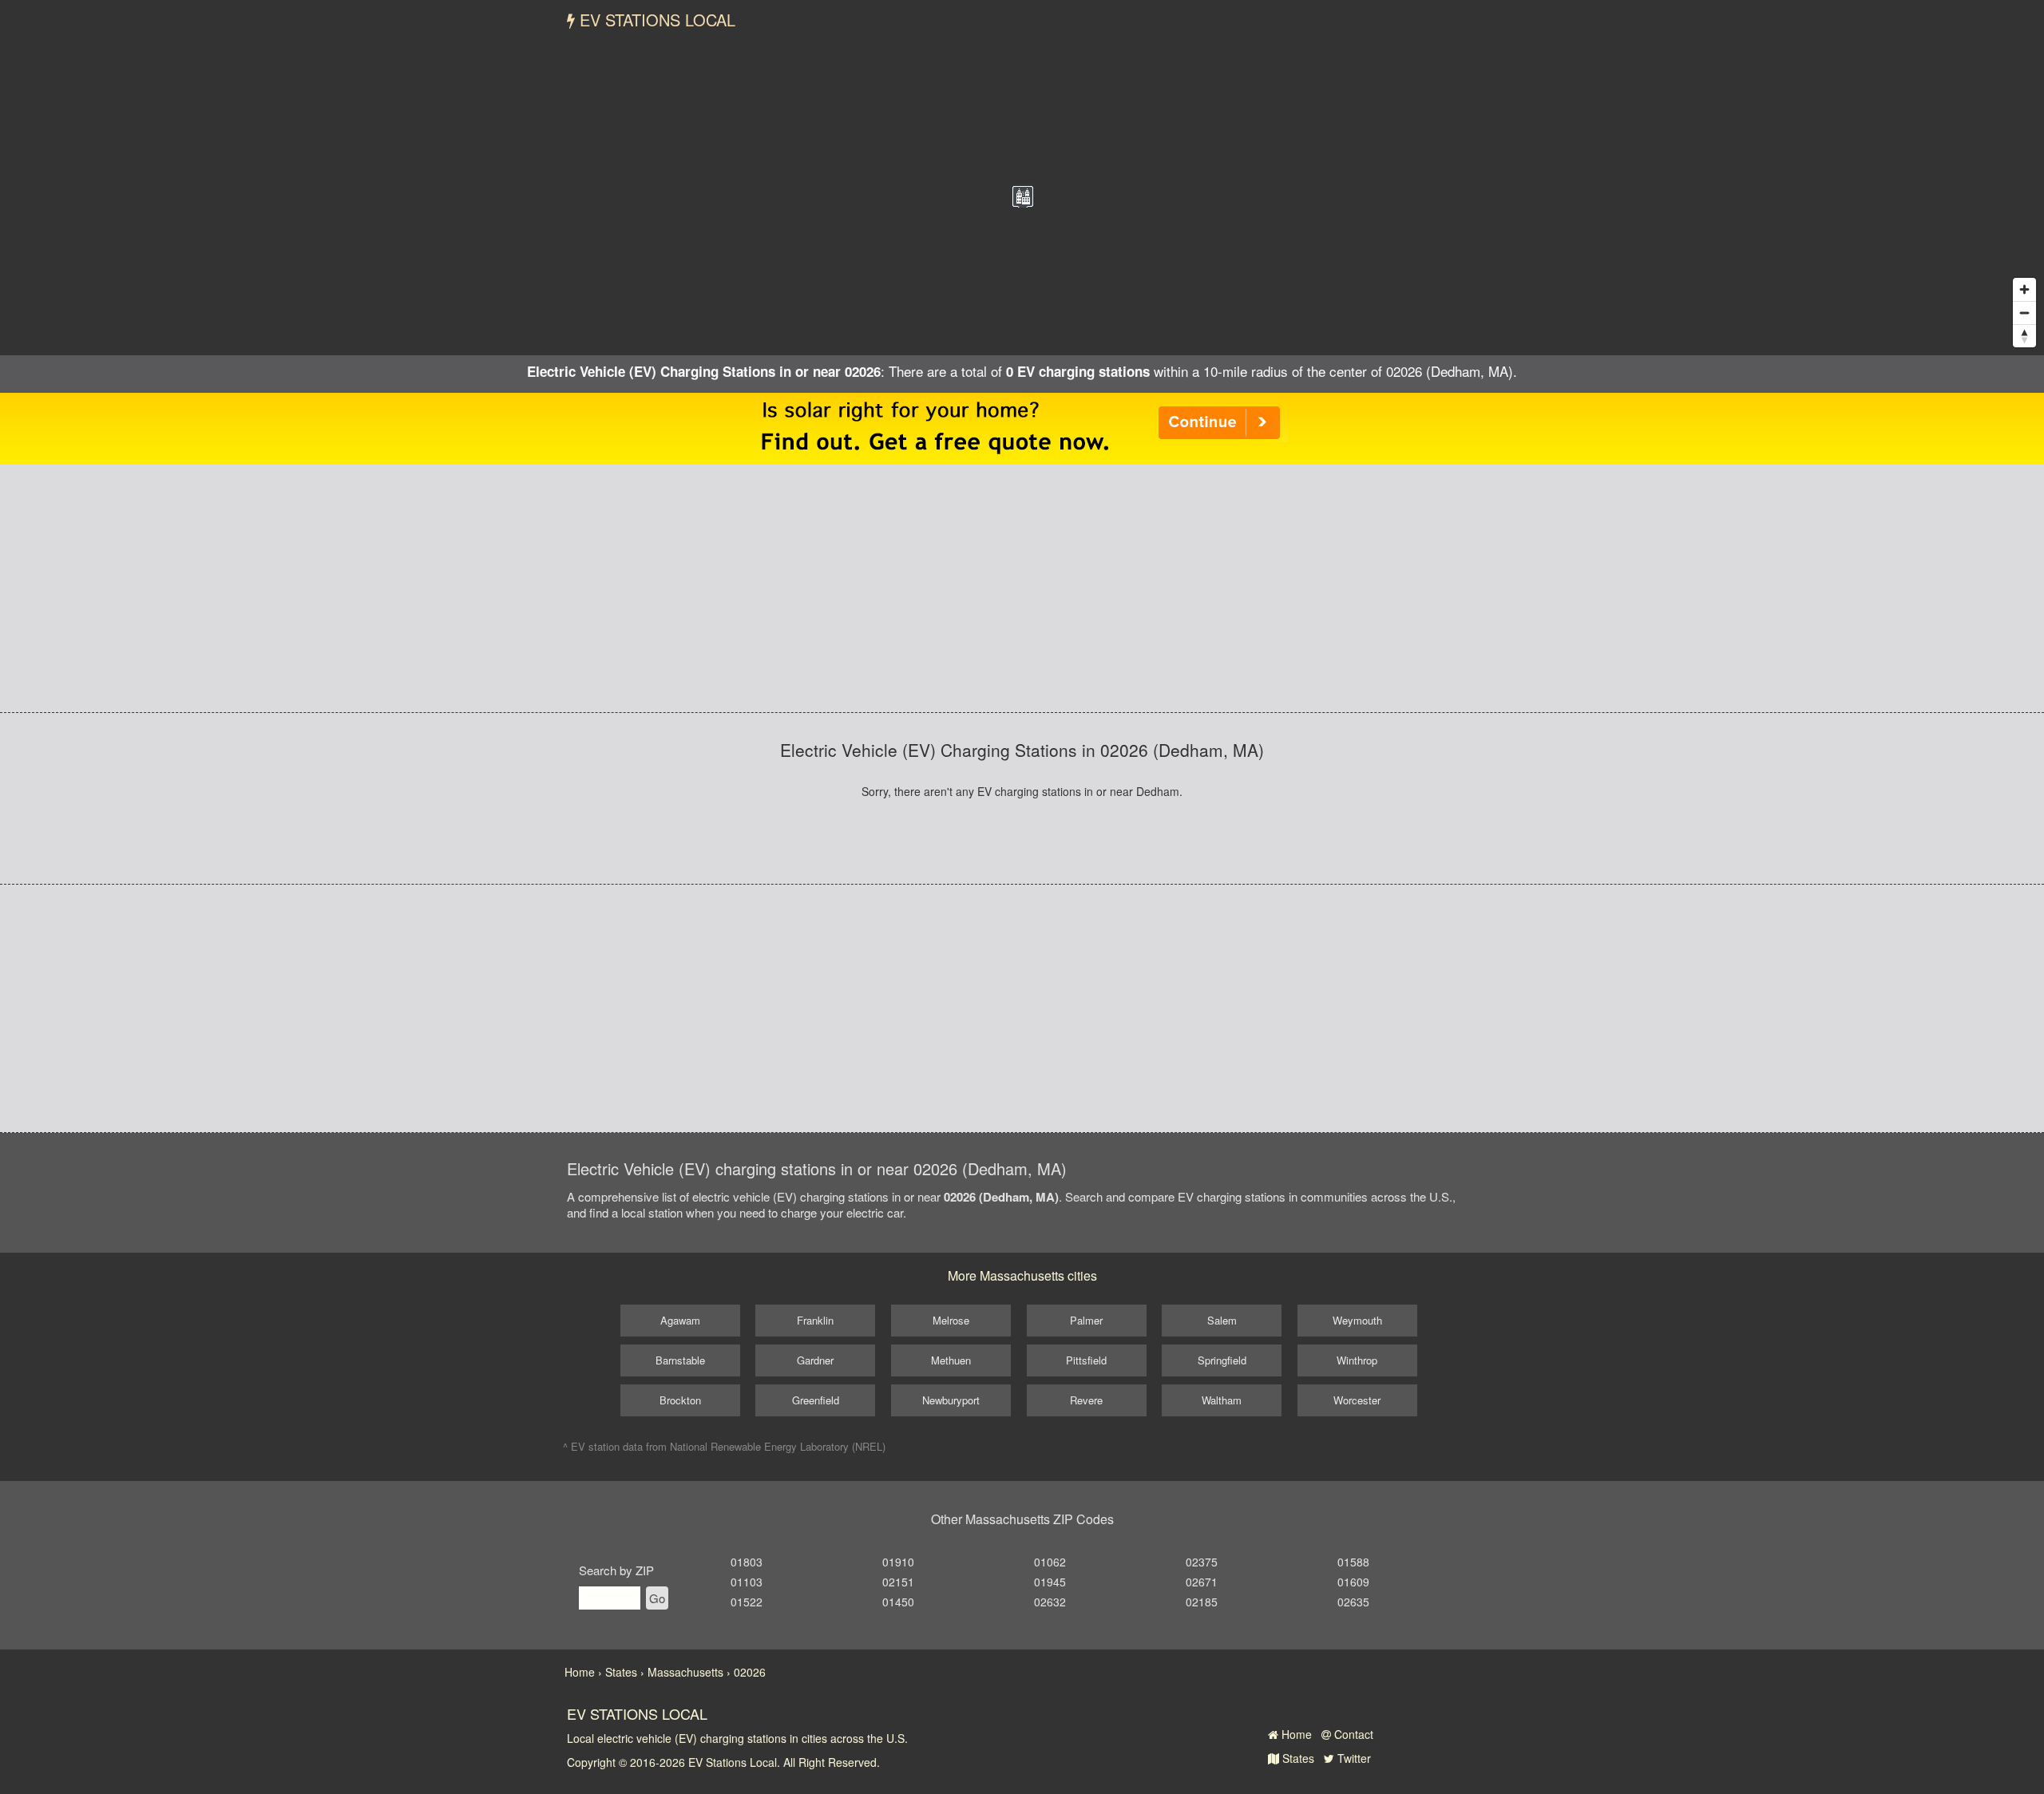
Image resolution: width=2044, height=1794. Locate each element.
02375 (1202, 1562)
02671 (1202, 1582)
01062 (1050, 1562)
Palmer (1086, 1320)
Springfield (1222, 1360)
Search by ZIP (616, 1570)
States (1297, 1758)
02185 (1202, 1602)
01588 (1353, 1562)
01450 (898, 1602)
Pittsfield (1086, 1360)
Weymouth (1357, 1320)
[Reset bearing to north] (2024, 336)
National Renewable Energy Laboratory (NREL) (778, 1446)
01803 (747, 1562)
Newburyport (951, 1400)
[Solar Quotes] (1022, 427)
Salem (1222, 1320)
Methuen (951, 1360)
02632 (1050, 1602)
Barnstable (680, 1360)
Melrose (951, 1320)
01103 (747, 1582)
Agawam (680, 1320)
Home (1295, 1734)
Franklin (815, 1320)
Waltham (1222, 1400)
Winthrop (1357, 1360)
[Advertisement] (1022, 588)
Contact (1352, 1734)
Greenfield (816, 1400)
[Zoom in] (2024, 289)
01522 (747, 1602)
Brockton (680, 1400)
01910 (898, 1562)
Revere (1086, 1400)
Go (657, 1598)
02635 (1353, 1602)
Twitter (1353, 1758)
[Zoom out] (2024, 313)
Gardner (815, 1360)
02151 (898, 1582)
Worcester (1357, 1400)
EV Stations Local (655, 20)
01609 (1353, 1582)
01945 (1050, 1582)
